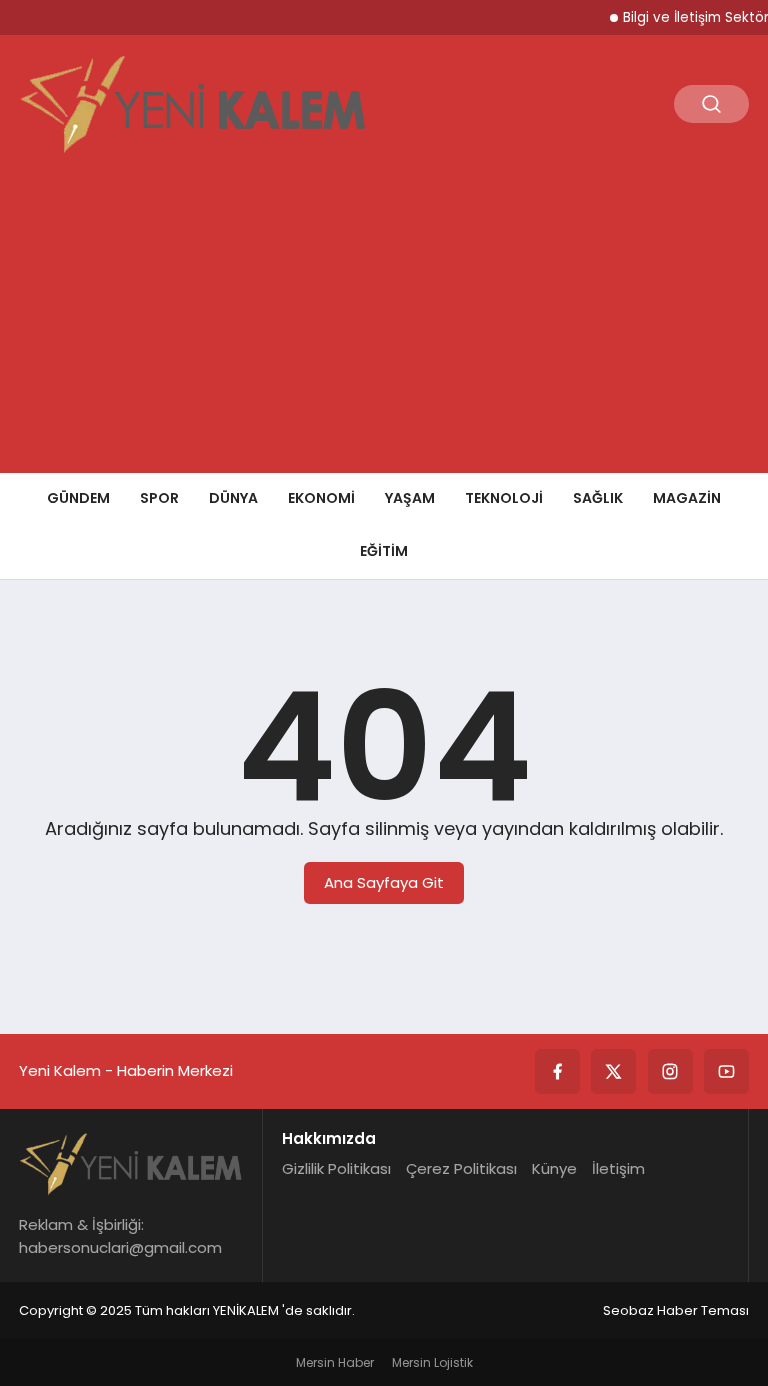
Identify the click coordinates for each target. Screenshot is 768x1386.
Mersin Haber (335, 1362)
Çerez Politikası (461, 1168)
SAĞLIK (598, 498)
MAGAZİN (687, 498)
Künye (554, 1168)
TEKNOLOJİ (504, 498)
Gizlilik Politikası (336, 1168)
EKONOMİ (321, 498)
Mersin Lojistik (432, 1362)
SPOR (159, 498)
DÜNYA (233, 498)
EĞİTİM (384, 551)
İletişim (618, 1168)
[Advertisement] (384, 323)
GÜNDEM (78, 498)
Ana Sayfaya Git (384, 882)
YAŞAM (410, 498)
